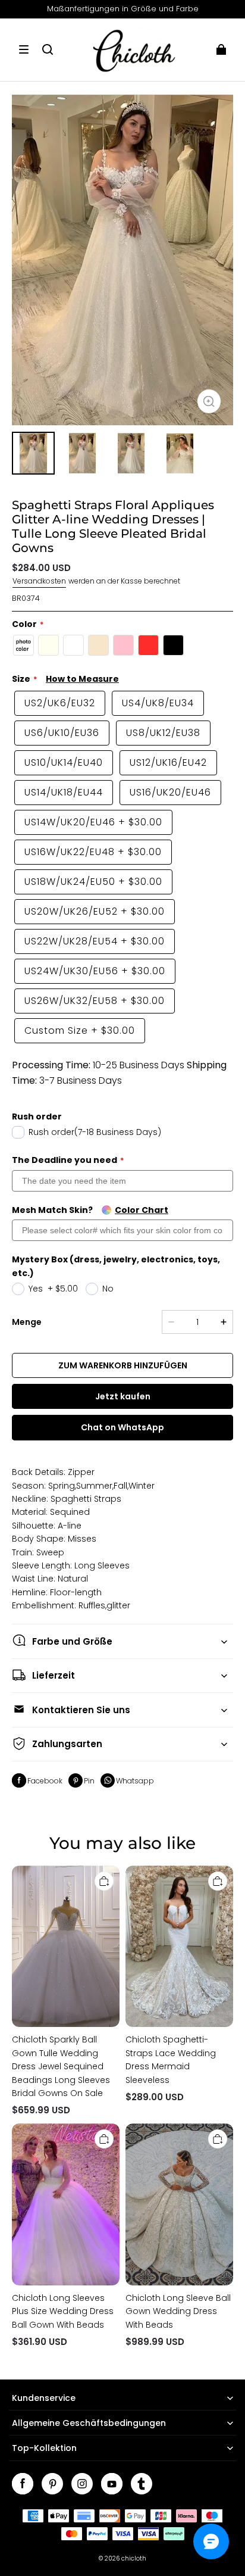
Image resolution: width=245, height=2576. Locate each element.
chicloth (134, 2558)
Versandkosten (39, 581)
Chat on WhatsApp (122, 1427)
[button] (24, 49)
